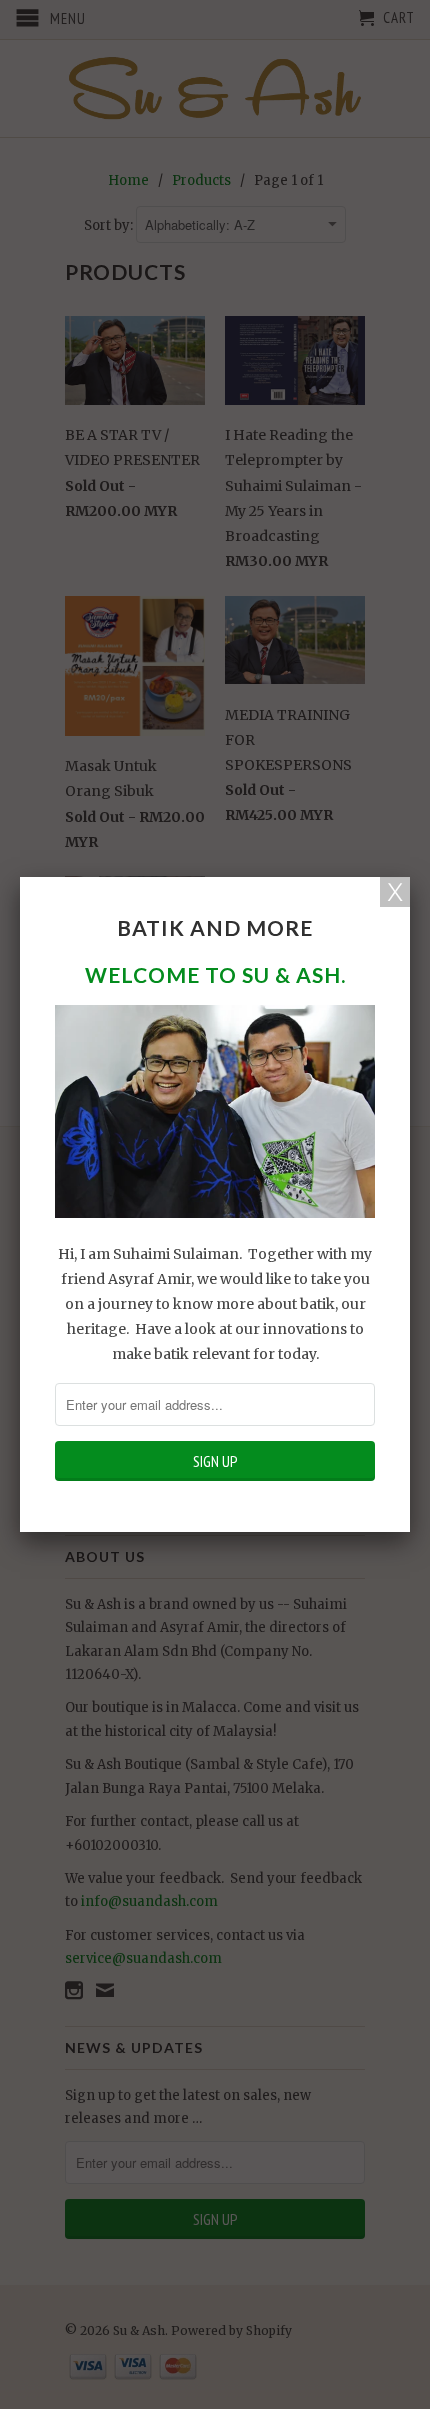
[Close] (395, 892)
